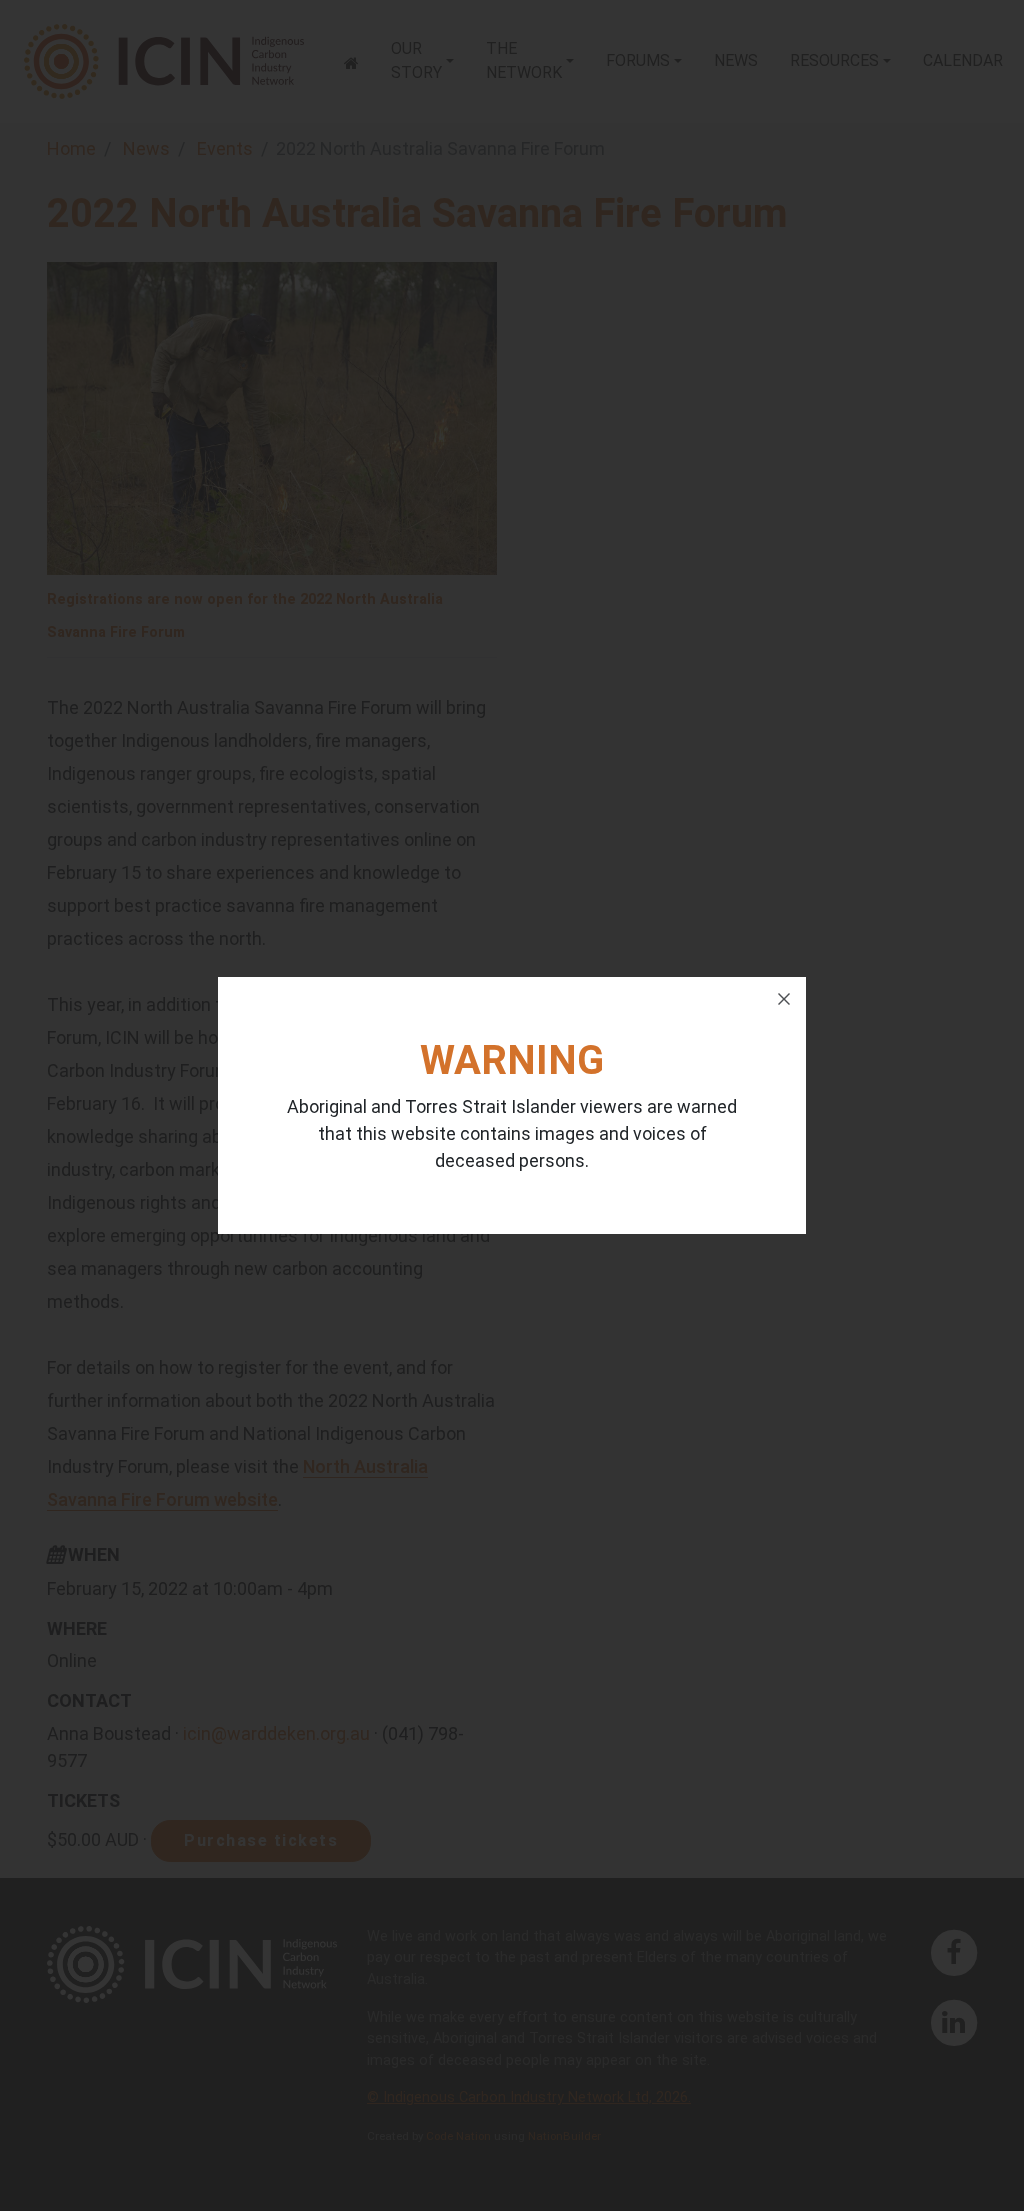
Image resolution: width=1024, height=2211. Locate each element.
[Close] (784, 999)
